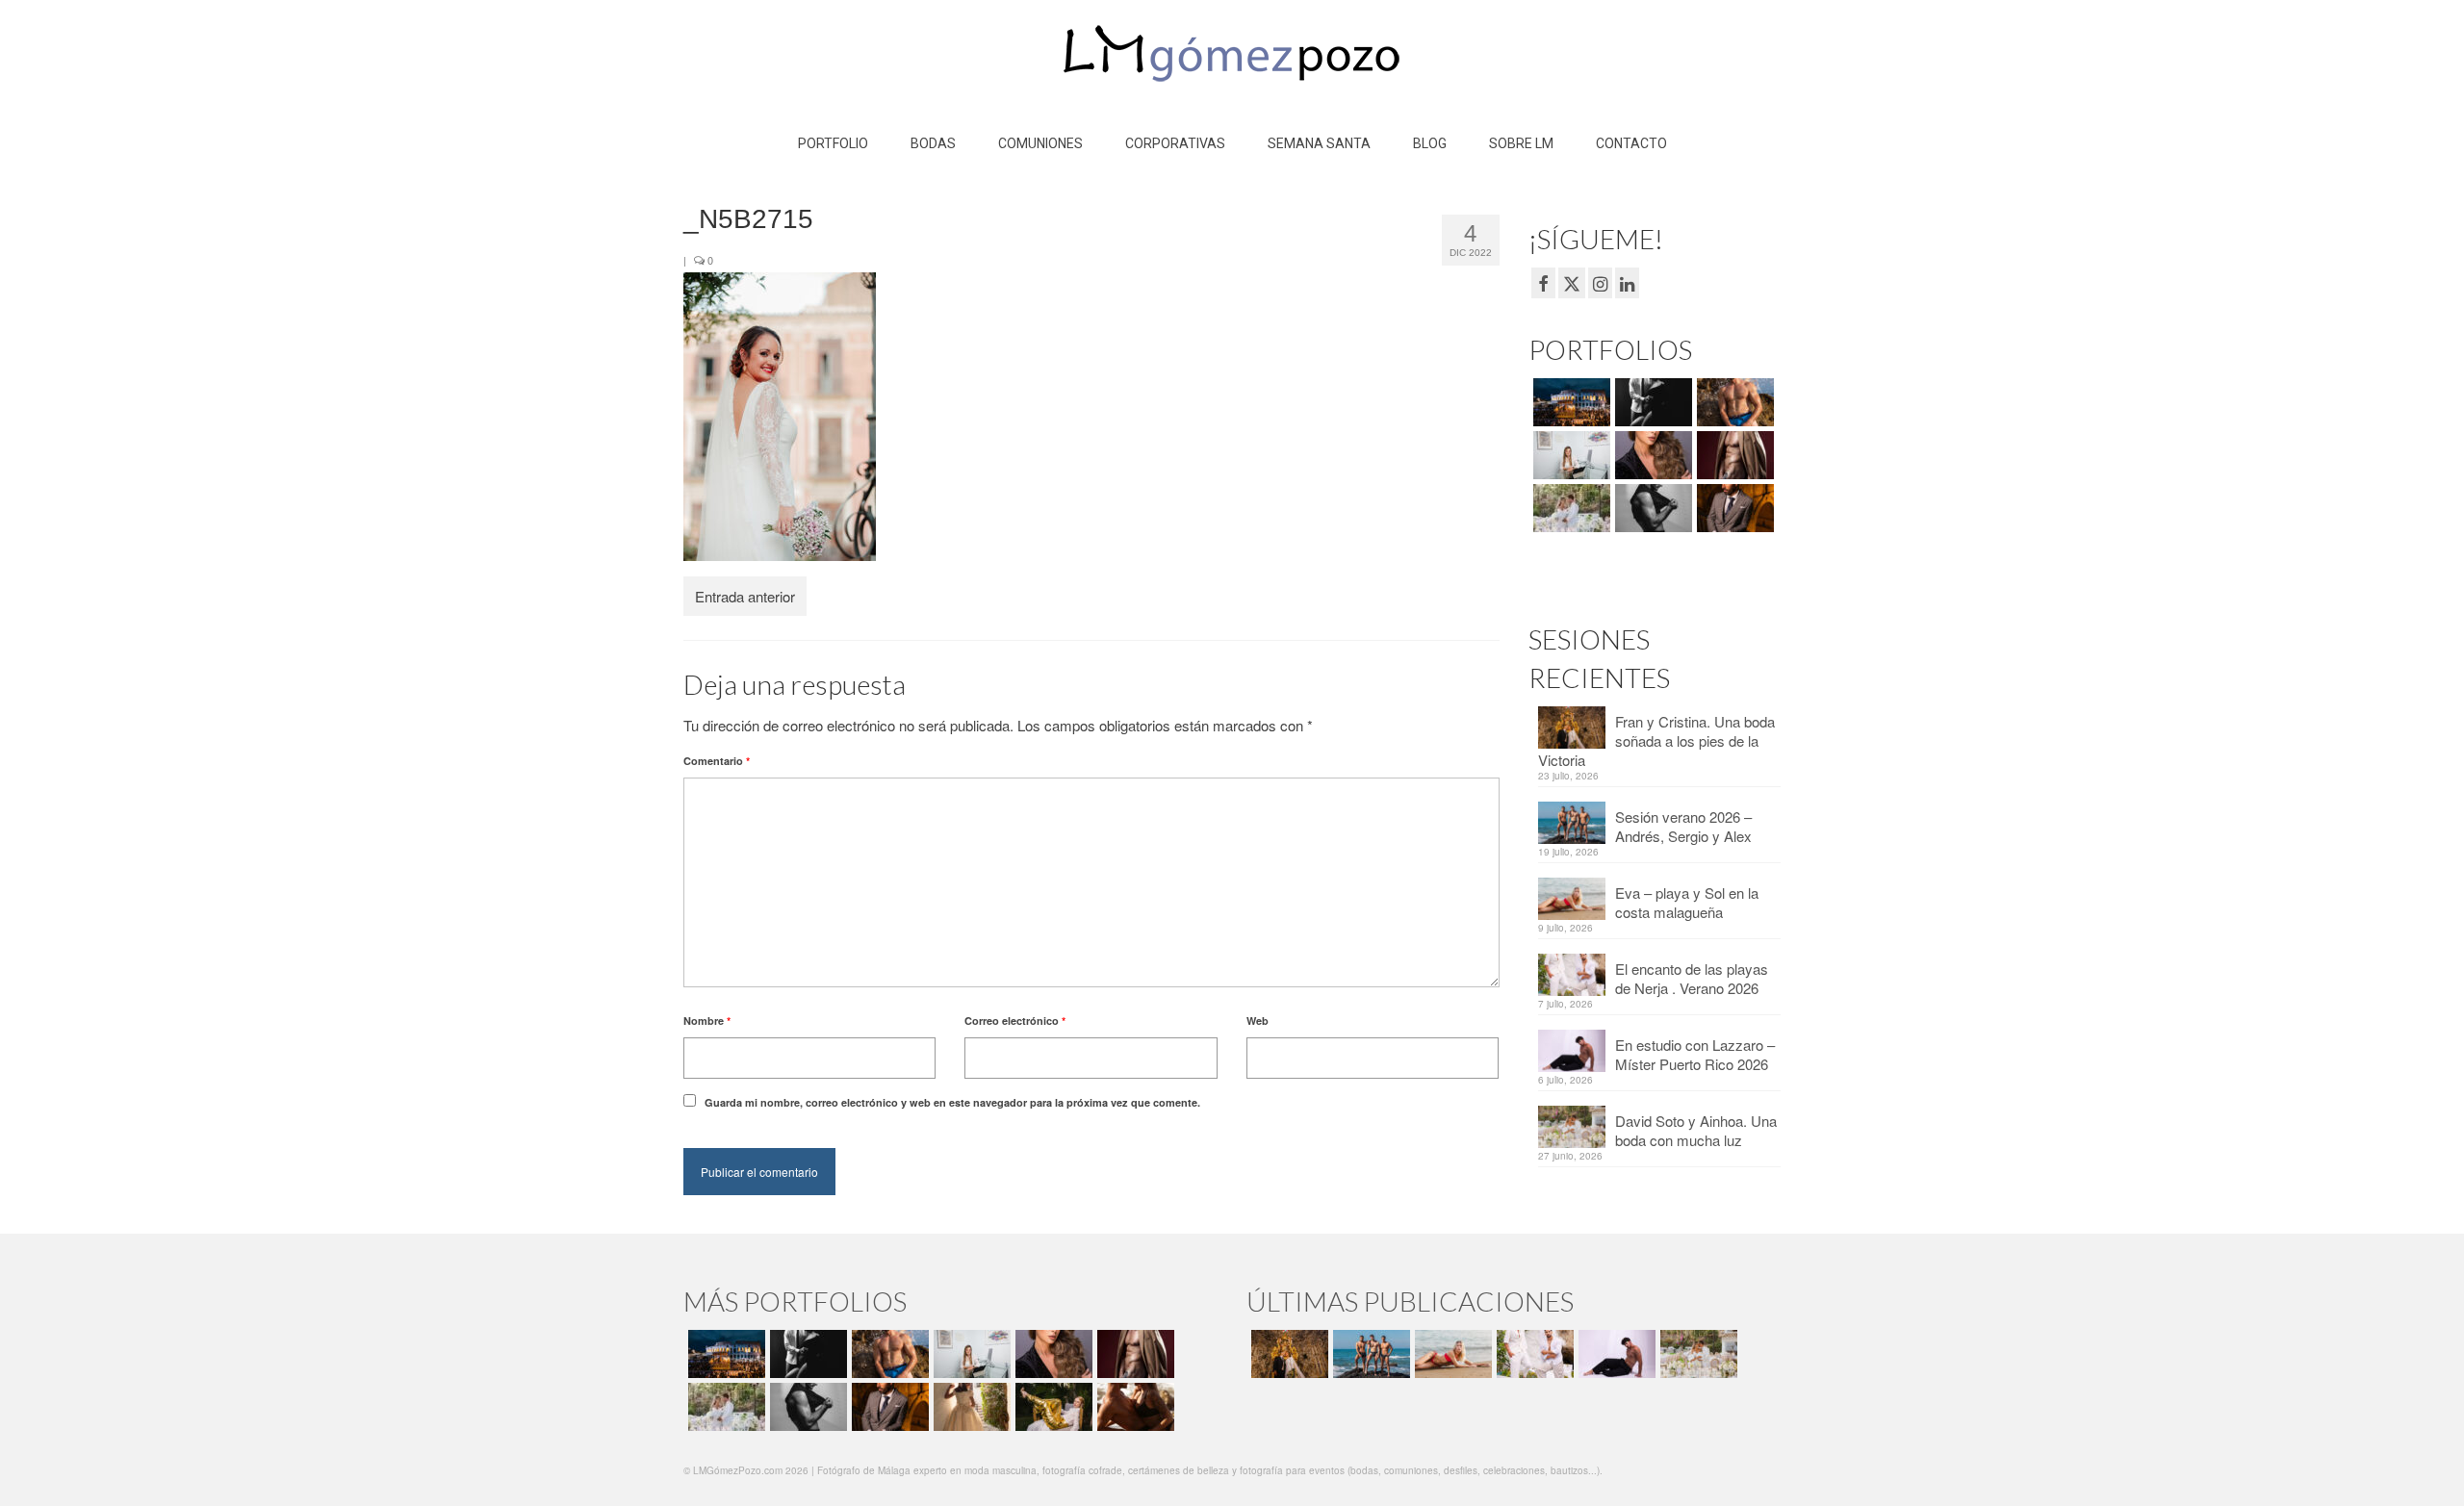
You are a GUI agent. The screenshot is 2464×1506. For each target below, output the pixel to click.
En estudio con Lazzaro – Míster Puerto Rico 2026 (1695, 1054)
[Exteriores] (1733, 508)
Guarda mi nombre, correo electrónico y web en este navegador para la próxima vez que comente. (952, 1102)
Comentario (717, 761)
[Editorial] (1052, 1407)
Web (1258, 1021)
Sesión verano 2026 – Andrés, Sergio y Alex (1683, 826)
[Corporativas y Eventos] (1569, 455)
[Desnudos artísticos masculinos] (1733, 455)
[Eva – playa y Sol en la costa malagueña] (1451, 1354)
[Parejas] (1133, 1407)
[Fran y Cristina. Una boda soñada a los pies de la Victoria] (1287, 1354)
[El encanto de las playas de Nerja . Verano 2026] (1533, 1354)
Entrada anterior (745, 596)
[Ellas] (1651, 455)
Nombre (707, 1021)
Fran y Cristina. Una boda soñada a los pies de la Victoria (1656, 740)
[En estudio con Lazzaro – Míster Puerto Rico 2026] (1615, 1354)
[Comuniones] (970, 1407)
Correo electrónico (1015, 1021)
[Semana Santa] (1569, 402)
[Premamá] (1651, 402)
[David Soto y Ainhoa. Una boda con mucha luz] (1696, 1354)
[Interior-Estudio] (1651, 508)
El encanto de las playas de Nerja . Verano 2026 (1692, 978)
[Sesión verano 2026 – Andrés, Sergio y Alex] (1369, 1354)
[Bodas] (1569, 508)
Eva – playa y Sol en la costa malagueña (1687, 902)
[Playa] (1733, 402)
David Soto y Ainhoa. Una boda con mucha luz (1696, 1130)
